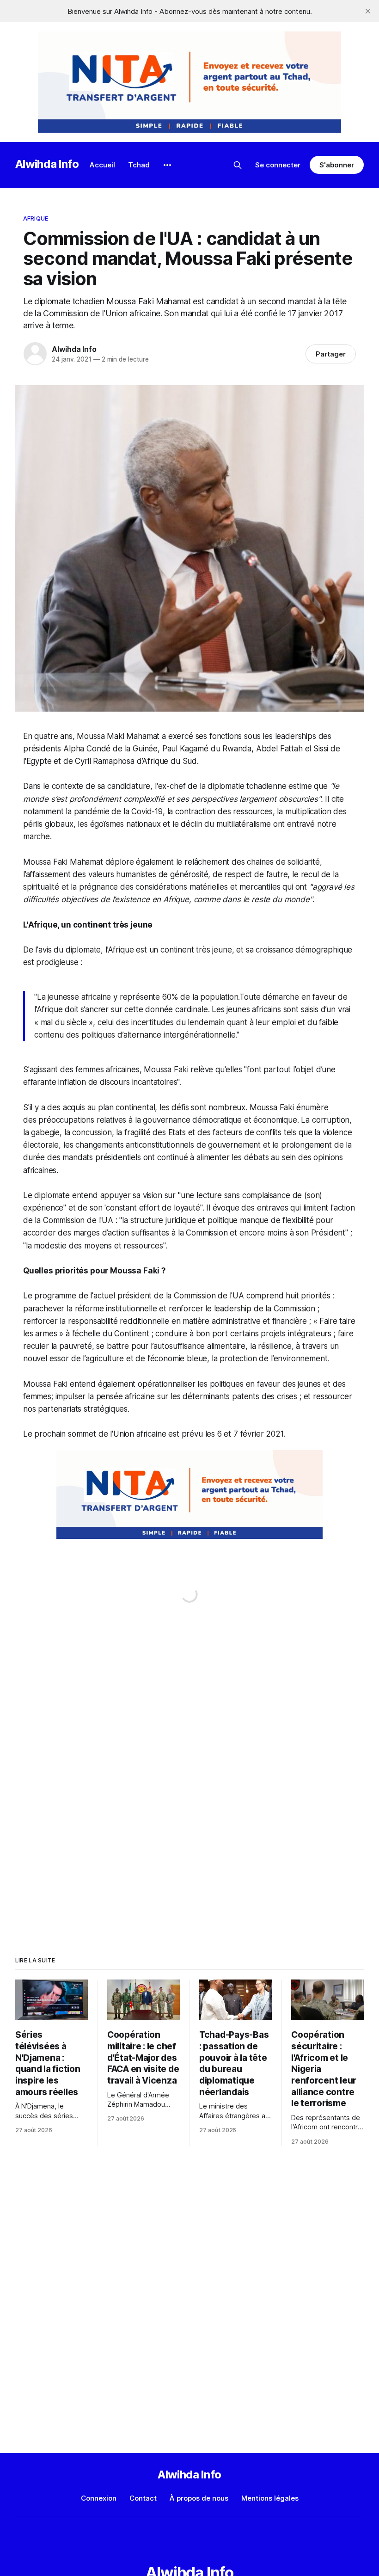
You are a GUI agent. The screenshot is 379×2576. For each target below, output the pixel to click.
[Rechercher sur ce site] (238, 165)
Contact (143, 2498)
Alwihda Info (47, 164)
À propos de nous (199, 2498)
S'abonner (337, 165)
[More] (167, 165)
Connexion (99, 2498)
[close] (368, 11)
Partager (331, 354)
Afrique (36, 218)
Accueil (102, 165)
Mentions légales (270, 2498)
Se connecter (278, 165)
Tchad (139, 165)
